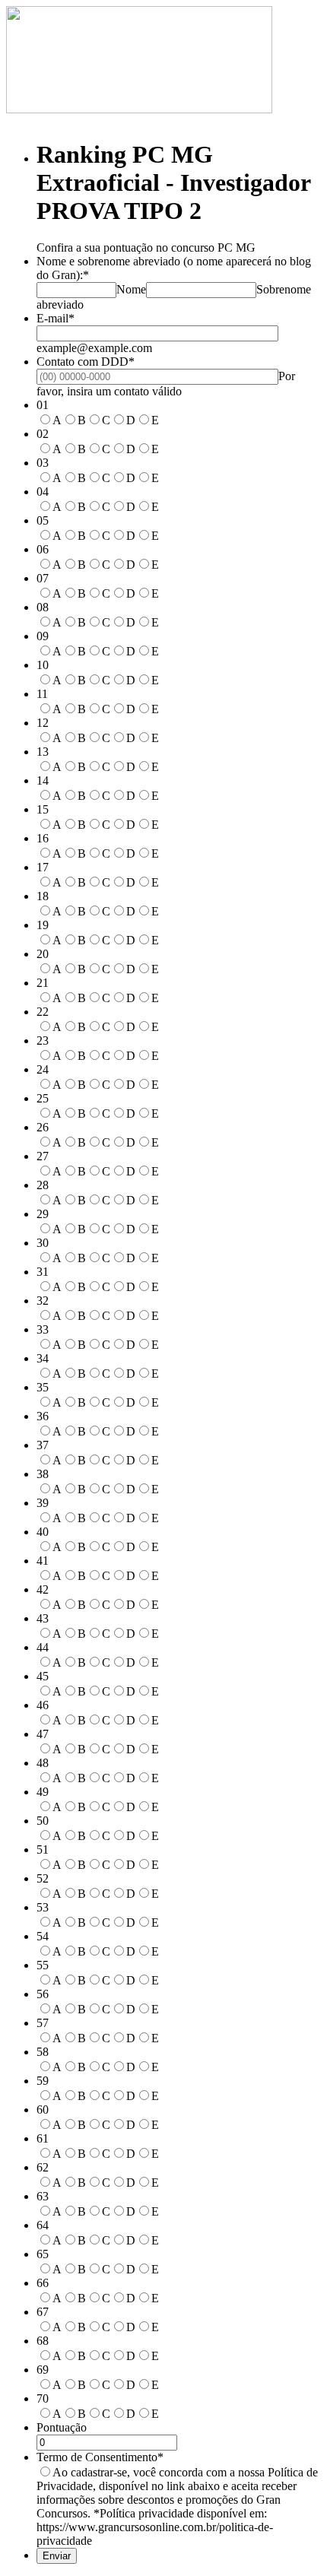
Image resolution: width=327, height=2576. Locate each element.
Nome (131, 289)
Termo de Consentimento (100, 2457)
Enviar (57, 2556)
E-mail (56, 318)
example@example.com (94, 348)
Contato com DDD (86, 362)
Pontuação (62, 2427)
